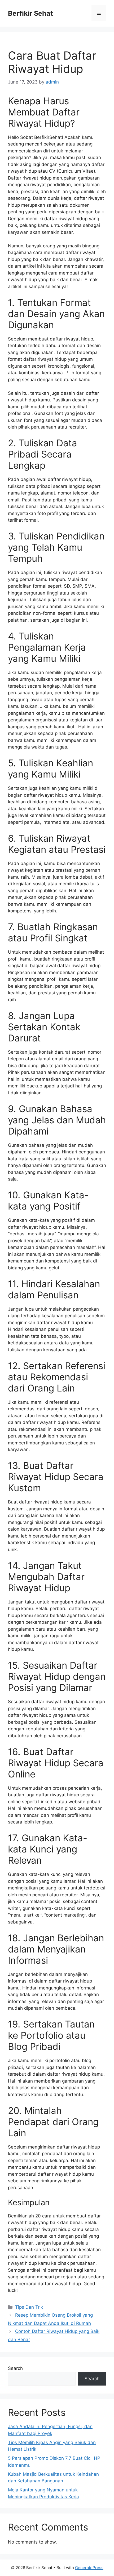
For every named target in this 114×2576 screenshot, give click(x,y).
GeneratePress (89, 2568)
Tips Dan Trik (29, 2307)
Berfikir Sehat (30, 13)
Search (15, 2368)
